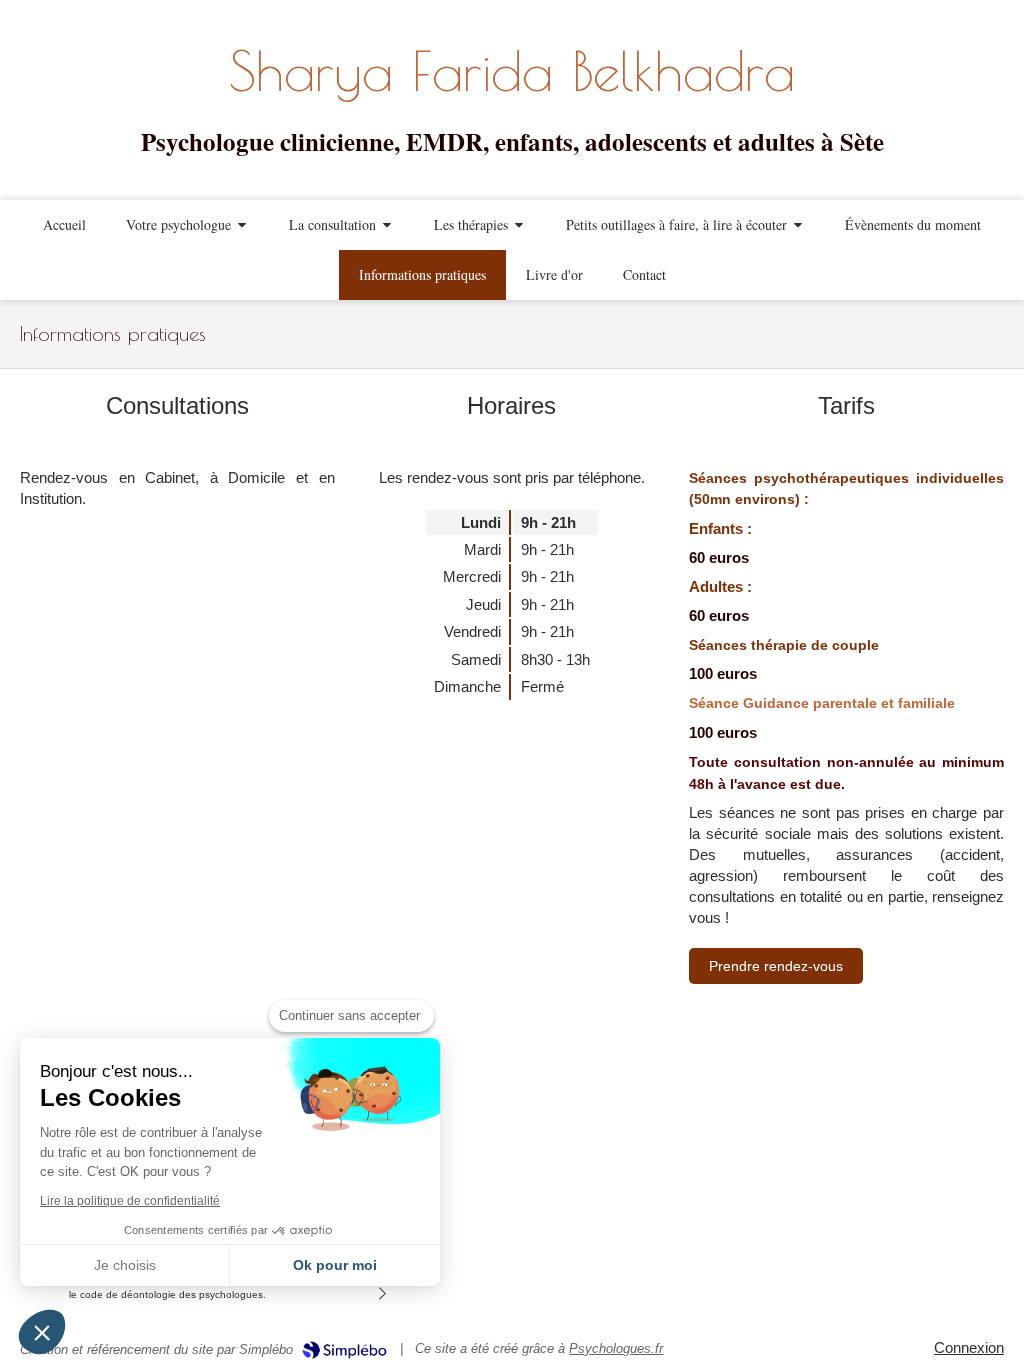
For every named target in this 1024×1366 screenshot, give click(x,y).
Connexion (969, 1347)
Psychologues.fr (616, 1348)
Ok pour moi (335, 1265)
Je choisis (125, 1265)
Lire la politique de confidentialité (130, 1201)
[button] (42, 1332)
